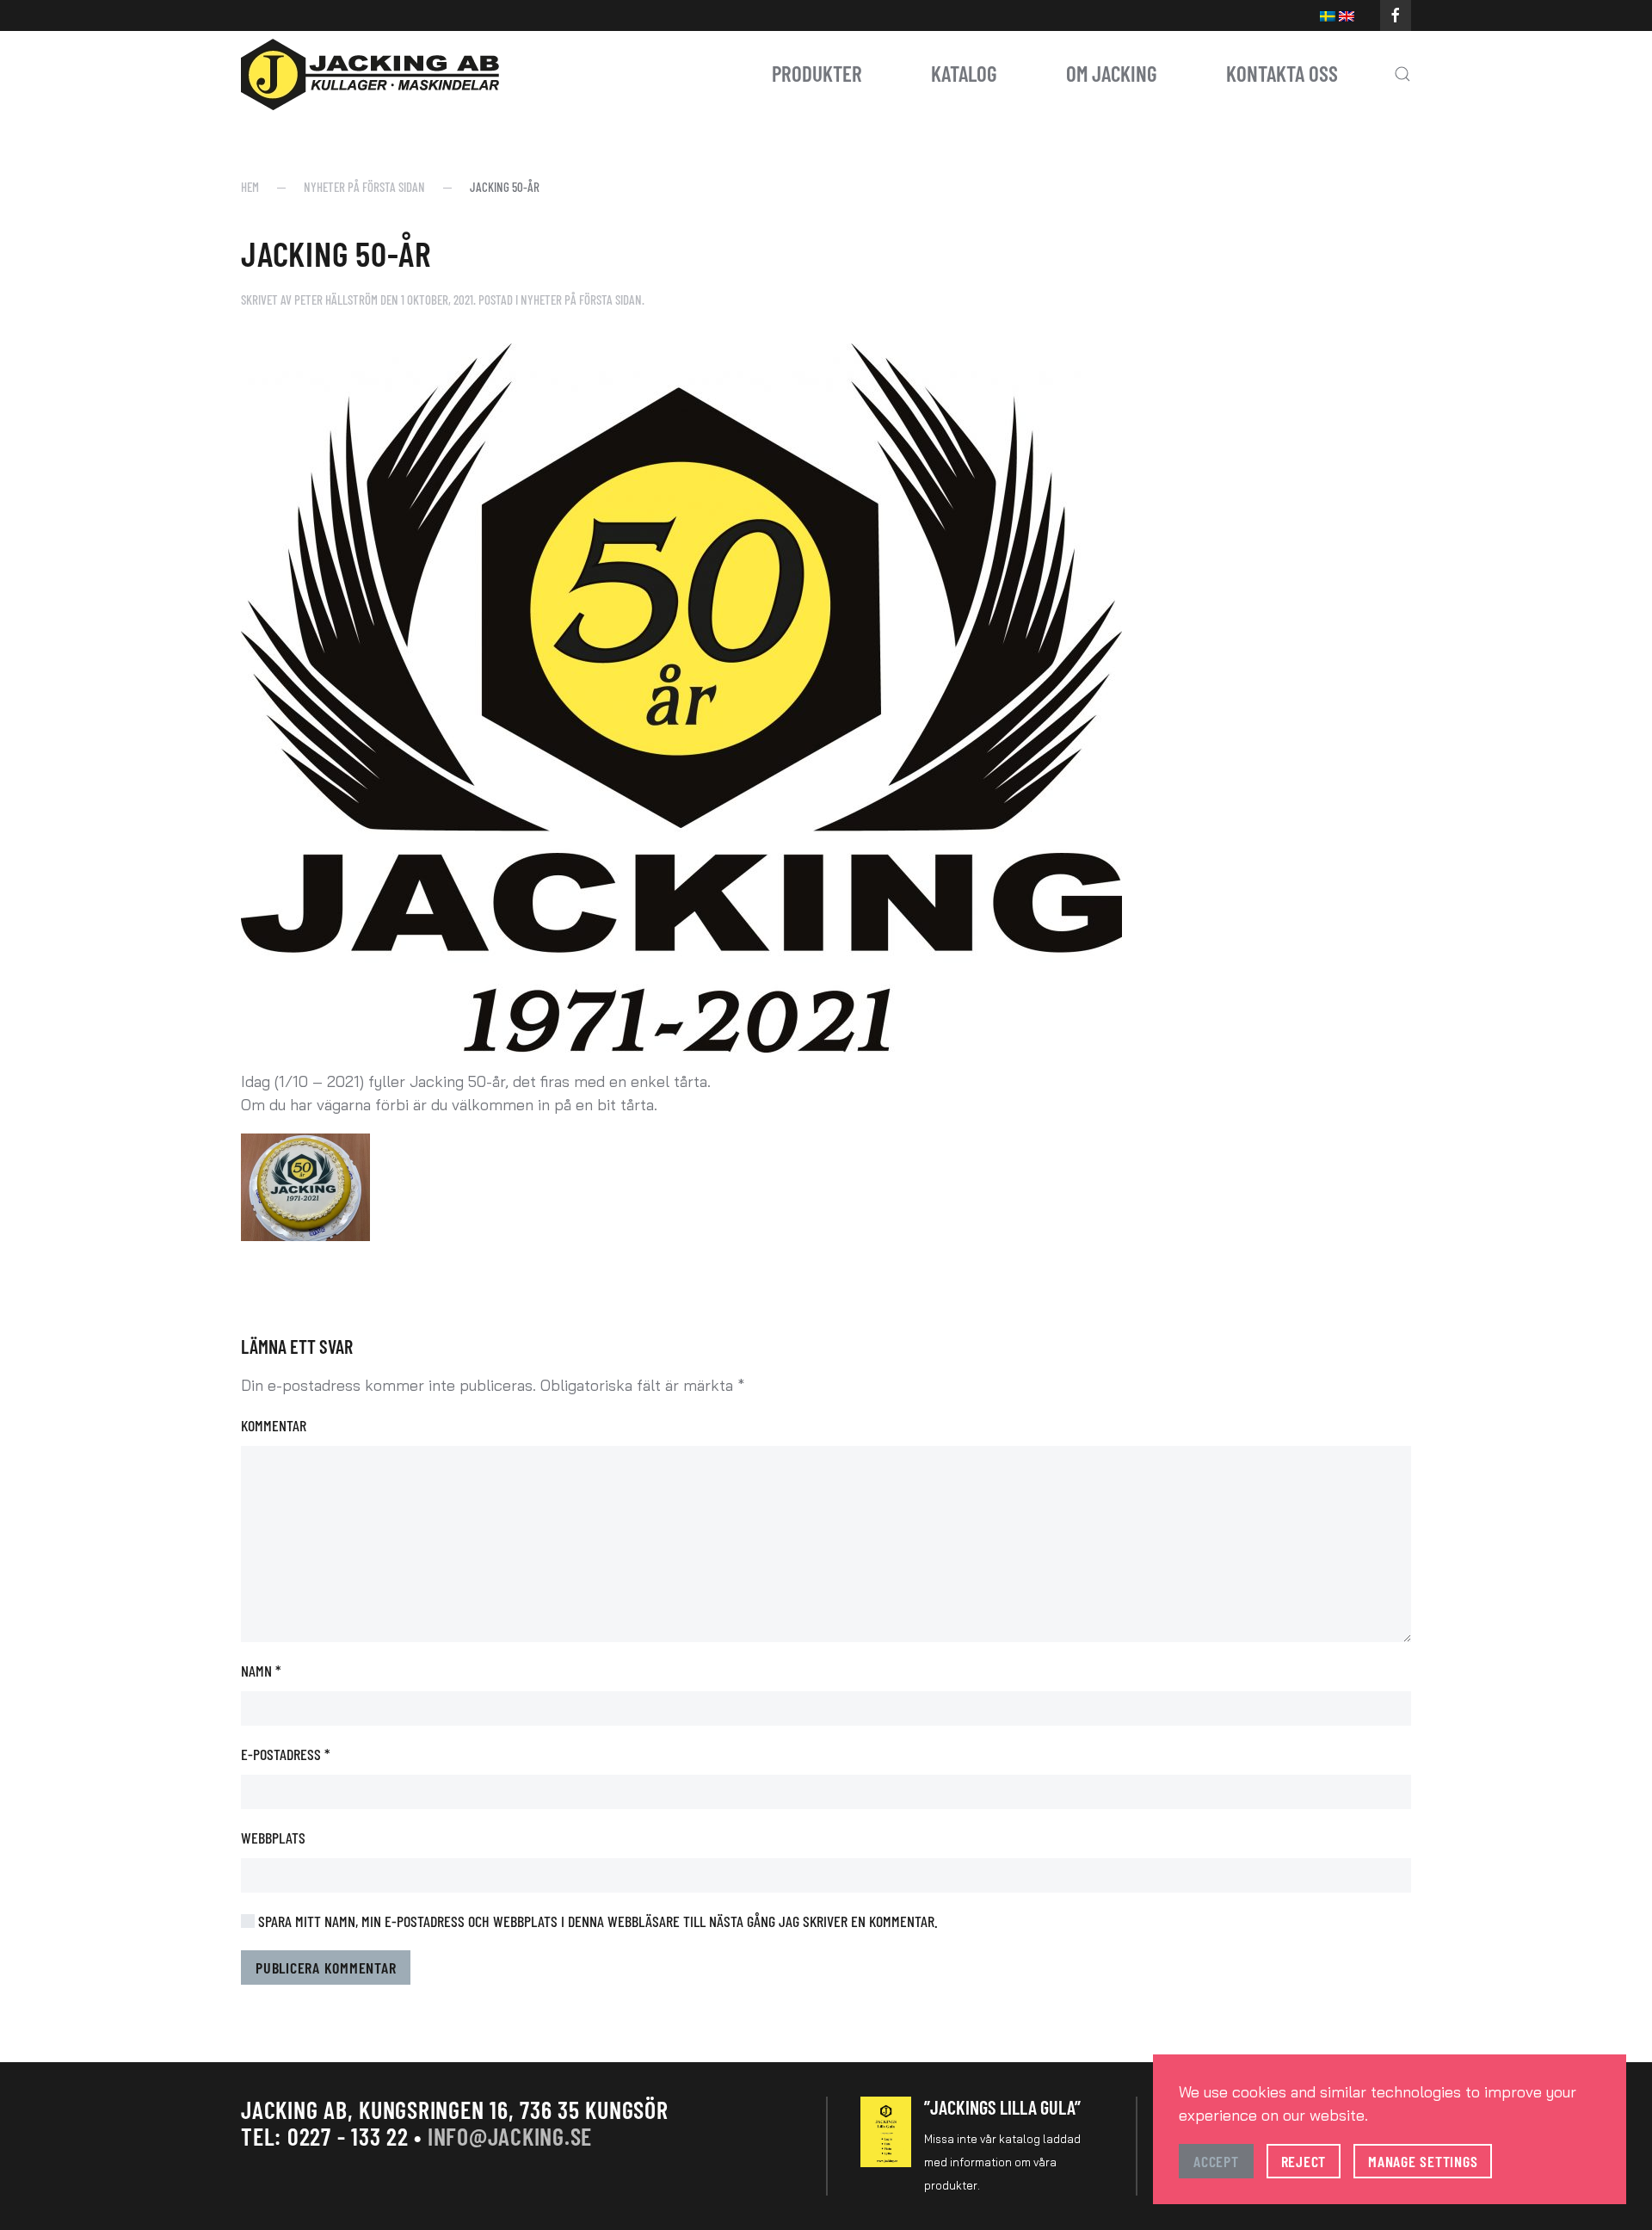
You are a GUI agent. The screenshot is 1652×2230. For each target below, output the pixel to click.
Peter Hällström (336, 300)
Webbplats (273, 1838)
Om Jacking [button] (1112, 73)
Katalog (964, 73)
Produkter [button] (817, 73)
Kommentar (274, 1425)
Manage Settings (1423, 2161)
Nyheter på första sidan (581, 300)
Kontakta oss (1282, 73)
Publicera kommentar (326, 1967)
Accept (1216, 2161)
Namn (261, 1671)
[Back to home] (370, 74)
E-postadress (286, 1754)
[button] (1402, 74)
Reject (1304, 2161)
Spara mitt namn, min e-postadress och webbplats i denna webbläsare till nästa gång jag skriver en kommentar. (596, 1921)
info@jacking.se (510, 2136)
